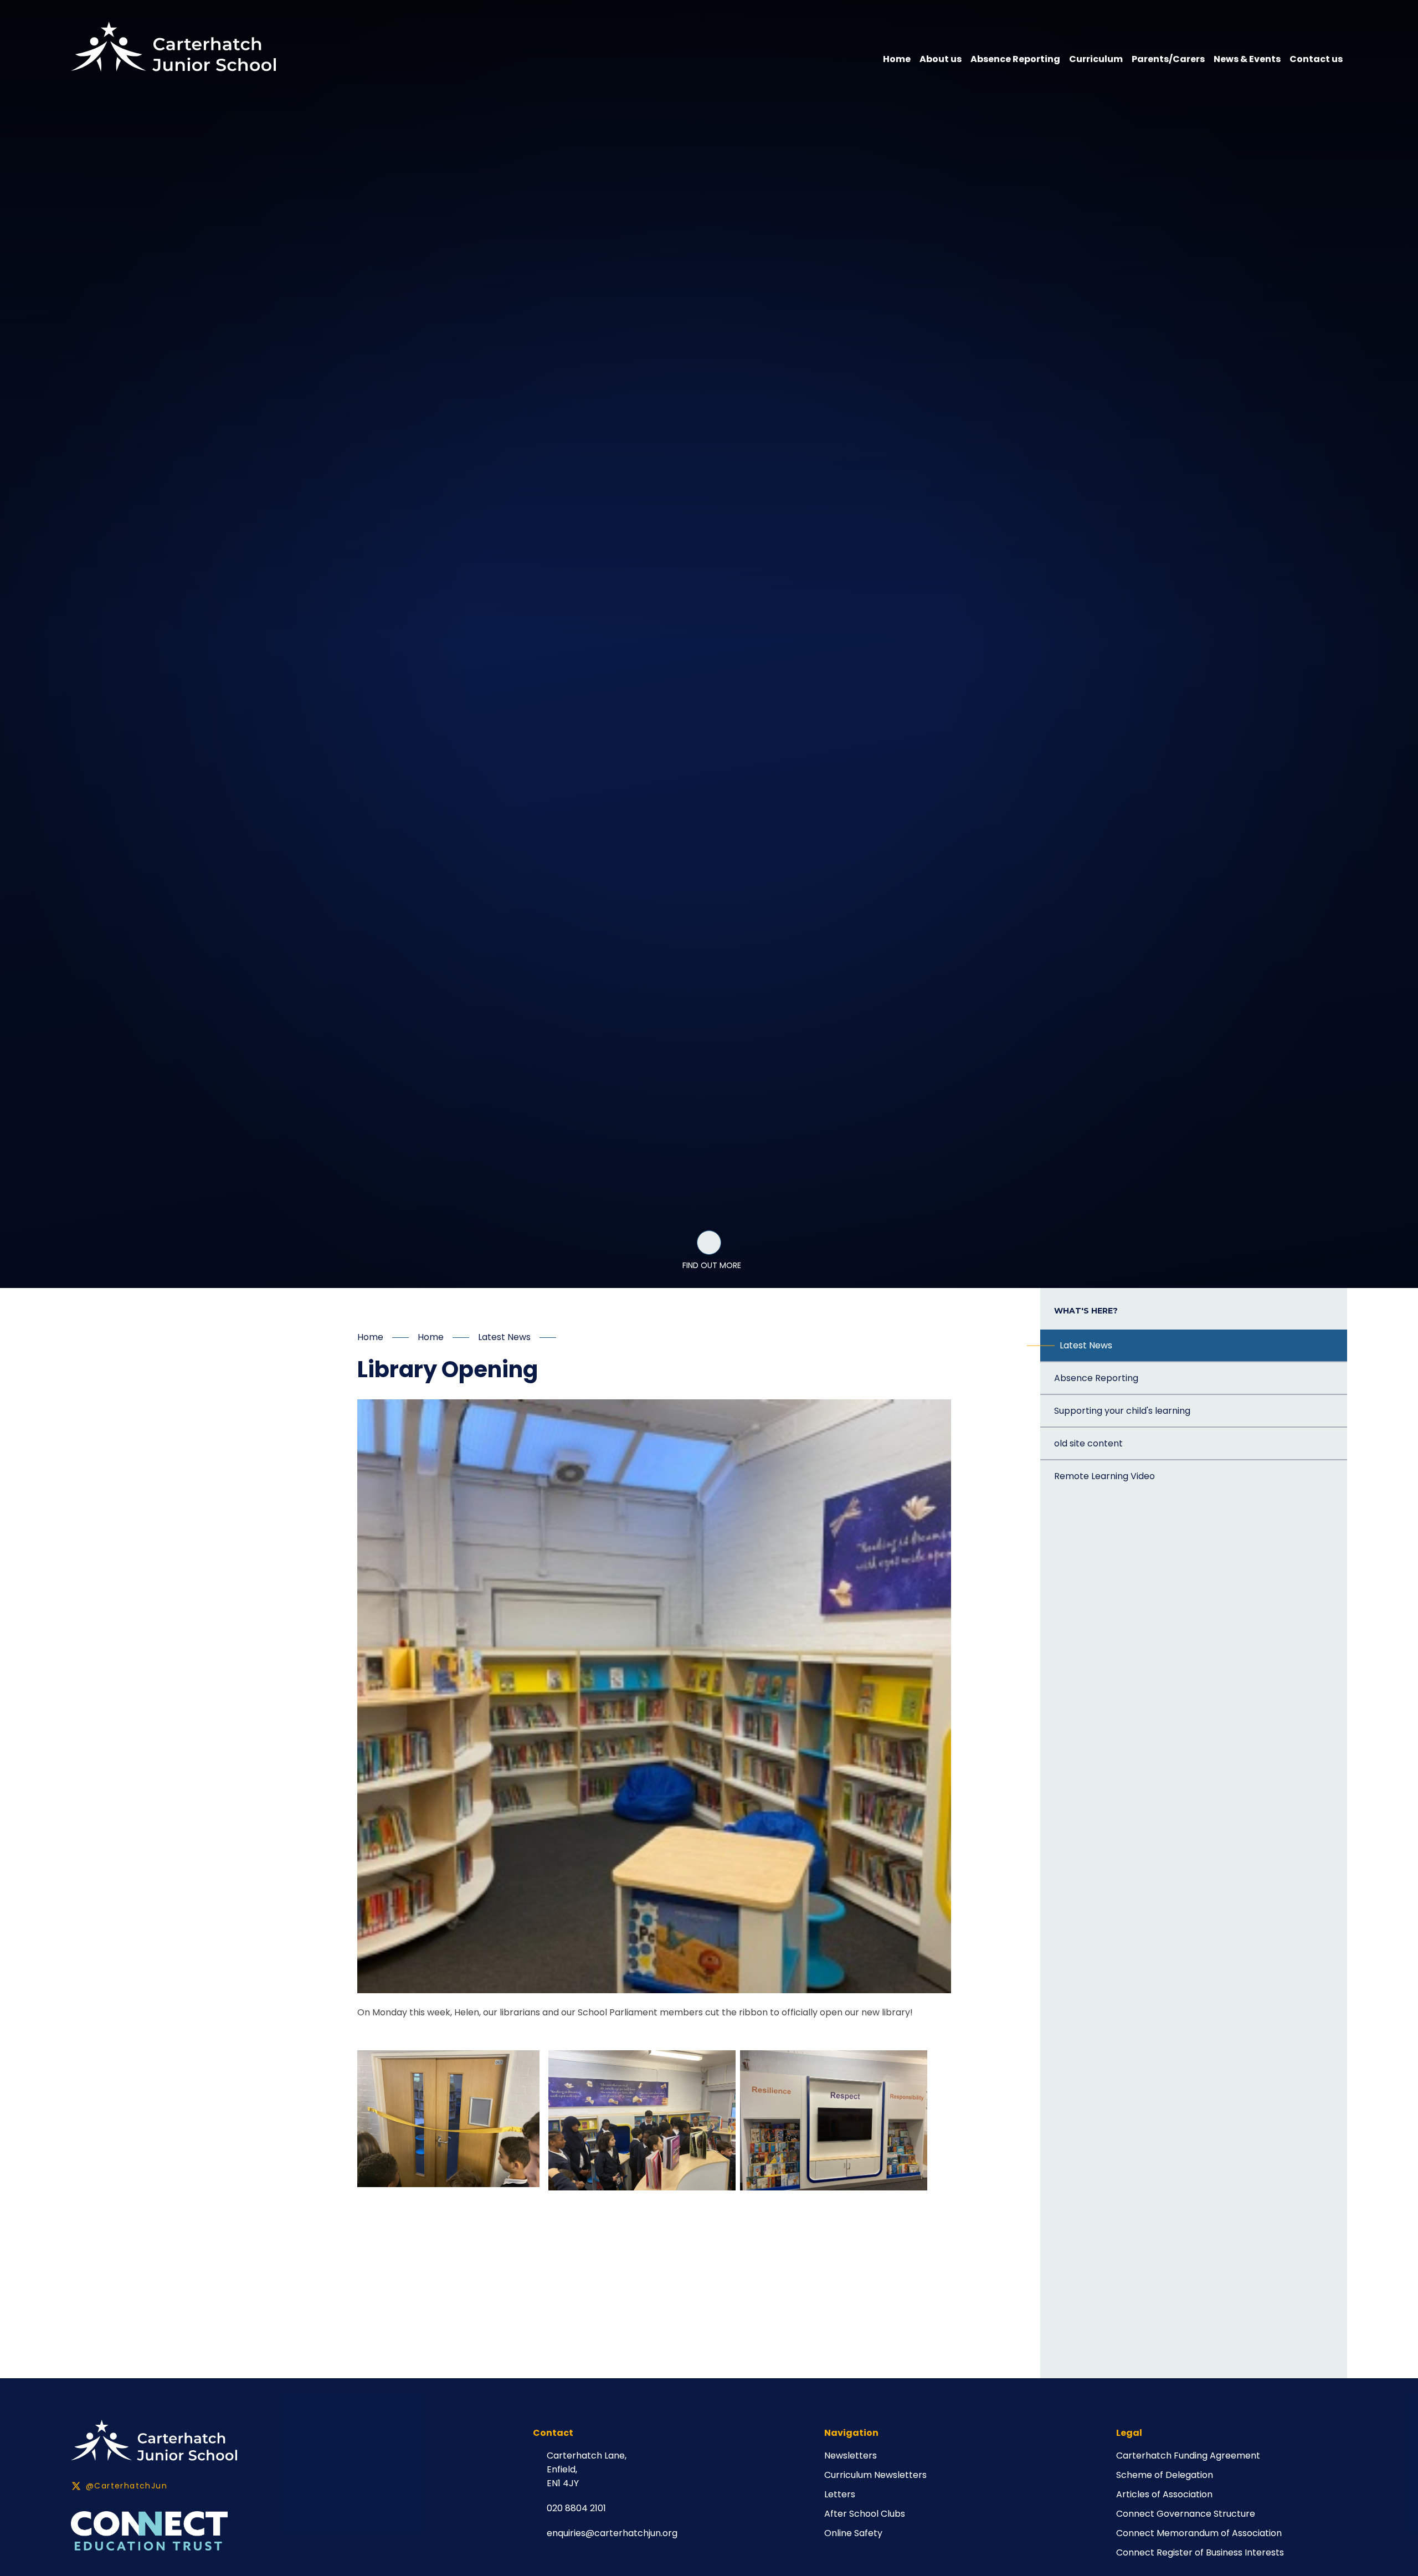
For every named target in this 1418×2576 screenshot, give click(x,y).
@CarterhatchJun (127, 2486)
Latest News (504, 1337)
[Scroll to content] (709, 1243)
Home (370, 1337)
